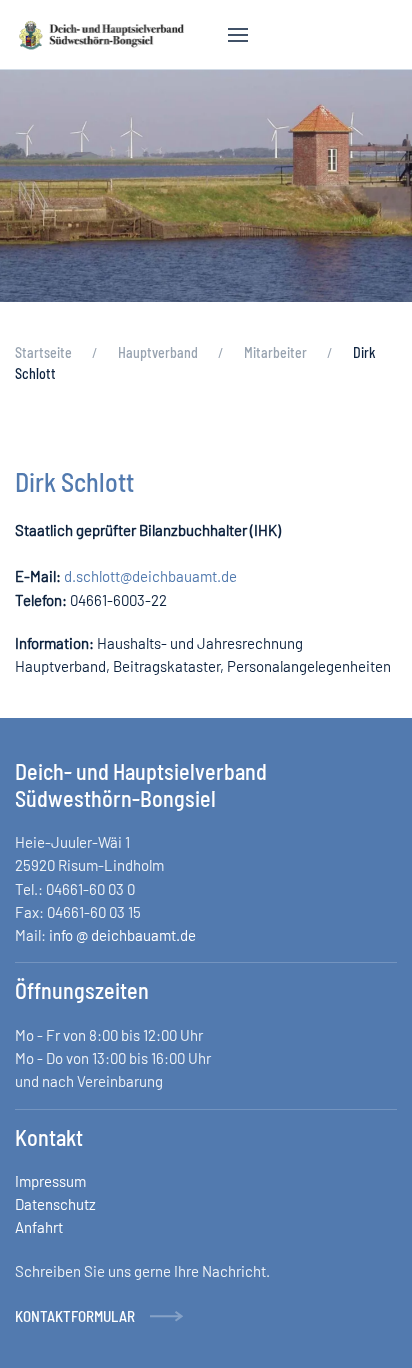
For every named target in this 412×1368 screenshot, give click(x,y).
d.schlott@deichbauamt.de (150, 576)
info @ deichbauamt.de (122, 935)
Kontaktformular (75, 1316)
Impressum (50, 1181)
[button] (238, 35)
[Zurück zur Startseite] (101, 35)
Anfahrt (39, 1227)
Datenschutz (55, 1204)
